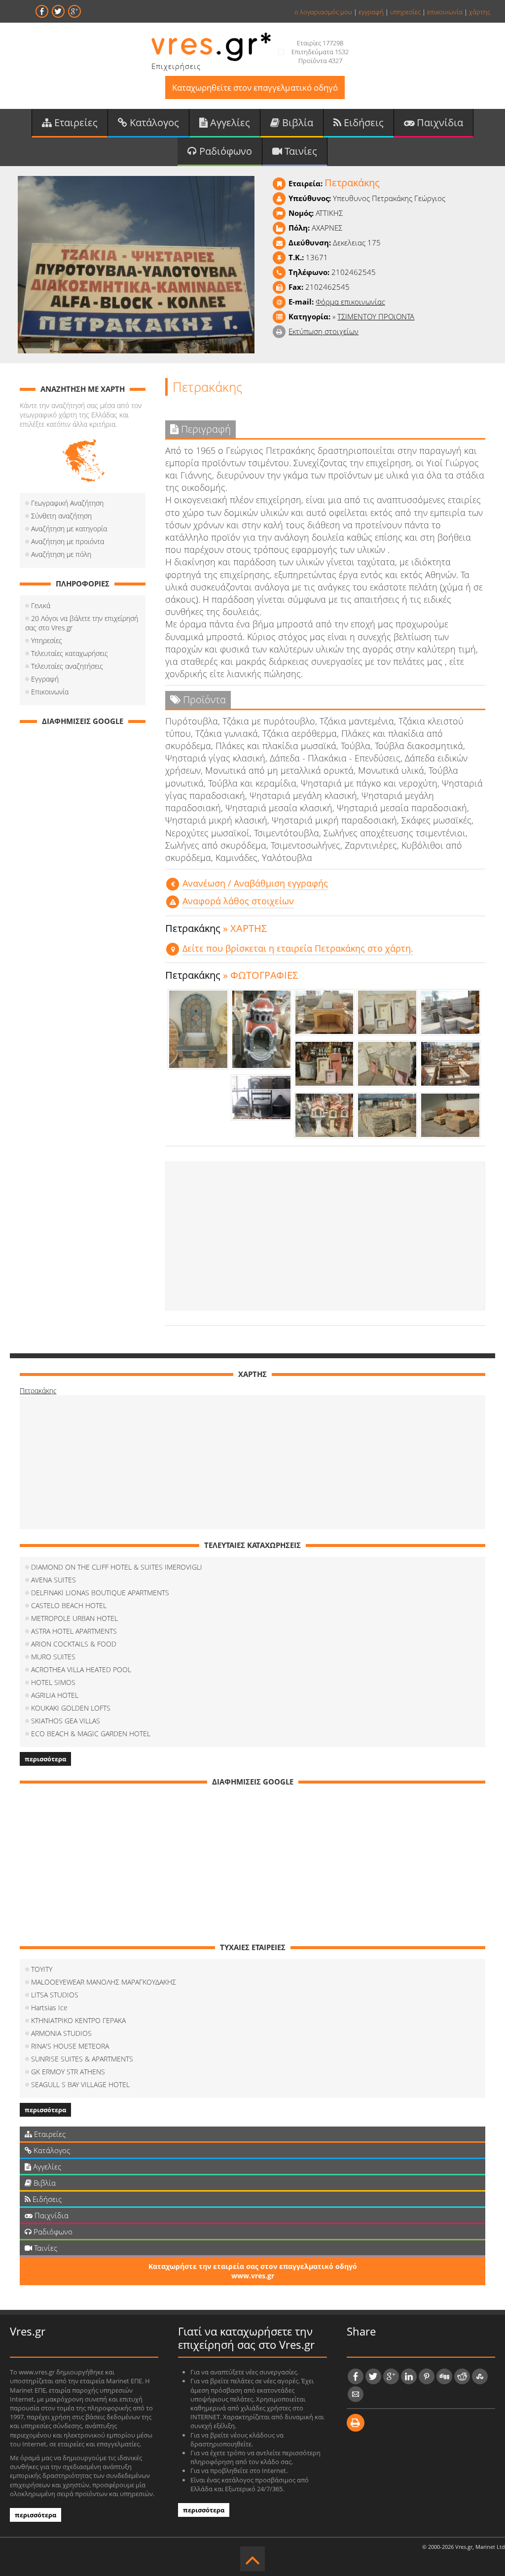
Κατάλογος (153, 122)
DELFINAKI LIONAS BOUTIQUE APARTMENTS (100, 1593)
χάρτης (480, 12)
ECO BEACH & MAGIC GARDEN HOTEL (91, 1734)
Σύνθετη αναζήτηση (61, 516)
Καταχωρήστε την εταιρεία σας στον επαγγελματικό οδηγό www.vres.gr (253, 2271)
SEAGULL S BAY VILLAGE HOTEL (80, 2084)
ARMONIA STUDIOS (61, 2033)
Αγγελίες (229, 122)
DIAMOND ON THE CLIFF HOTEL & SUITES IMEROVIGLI (117, 1567)
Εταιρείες (75, 122)
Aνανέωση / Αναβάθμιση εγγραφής (255, 883)
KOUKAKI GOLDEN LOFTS (71, 1708)
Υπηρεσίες (47, 640)
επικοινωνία (445, 12)
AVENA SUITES (54, 1580)
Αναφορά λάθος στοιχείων (238, 901)
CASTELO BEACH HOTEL (69, 1605)
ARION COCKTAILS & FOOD (74, 1644)
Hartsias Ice (49, 2008)
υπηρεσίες (405, 12)
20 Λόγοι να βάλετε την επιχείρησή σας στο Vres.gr (82, 623)
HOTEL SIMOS (53, 1682)
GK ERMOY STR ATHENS (68, 2072)
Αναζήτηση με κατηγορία (69, 529)
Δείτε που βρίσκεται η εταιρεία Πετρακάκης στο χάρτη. (298, 948)
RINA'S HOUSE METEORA (70, 2046)
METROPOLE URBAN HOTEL (74, 1618)
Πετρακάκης (38, 1391)
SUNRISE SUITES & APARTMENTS (82, 2059)
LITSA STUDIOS (55, 1995)
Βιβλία (296, 122)
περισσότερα (45, 1759)
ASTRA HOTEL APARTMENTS (74, 1631)
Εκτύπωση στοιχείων (324, 331)
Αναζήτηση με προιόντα (68, 541)
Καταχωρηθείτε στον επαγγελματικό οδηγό (255, 87)
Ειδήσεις (362, 122)
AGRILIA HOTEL (55, 1695)
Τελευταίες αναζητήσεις (67, 666)
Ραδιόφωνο (224, 151)
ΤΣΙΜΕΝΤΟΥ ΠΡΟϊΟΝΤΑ (376, 316)
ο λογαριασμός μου (323, 12)
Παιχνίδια (439, 122)
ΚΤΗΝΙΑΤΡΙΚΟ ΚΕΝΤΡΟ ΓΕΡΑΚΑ (78, 2020)
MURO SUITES (53, 1657)
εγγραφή (371, 12)
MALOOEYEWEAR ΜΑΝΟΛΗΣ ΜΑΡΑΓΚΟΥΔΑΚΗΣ (104, 1982)
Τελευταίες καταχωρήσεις (70, 653)
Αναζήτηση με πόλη (61, 554)
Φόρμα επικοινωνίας (350, 302)
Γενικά (41, 605)
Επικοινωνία (50, 692)
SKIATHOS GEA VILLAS (66, 1721)
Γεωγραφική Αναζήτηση (67, 503)
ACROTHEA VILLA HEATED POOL (81, 1669)
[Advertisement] (325, 1236)
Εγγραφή (45, 679)
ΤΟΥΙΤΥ (42, 1969)
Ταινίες (300, 151)
